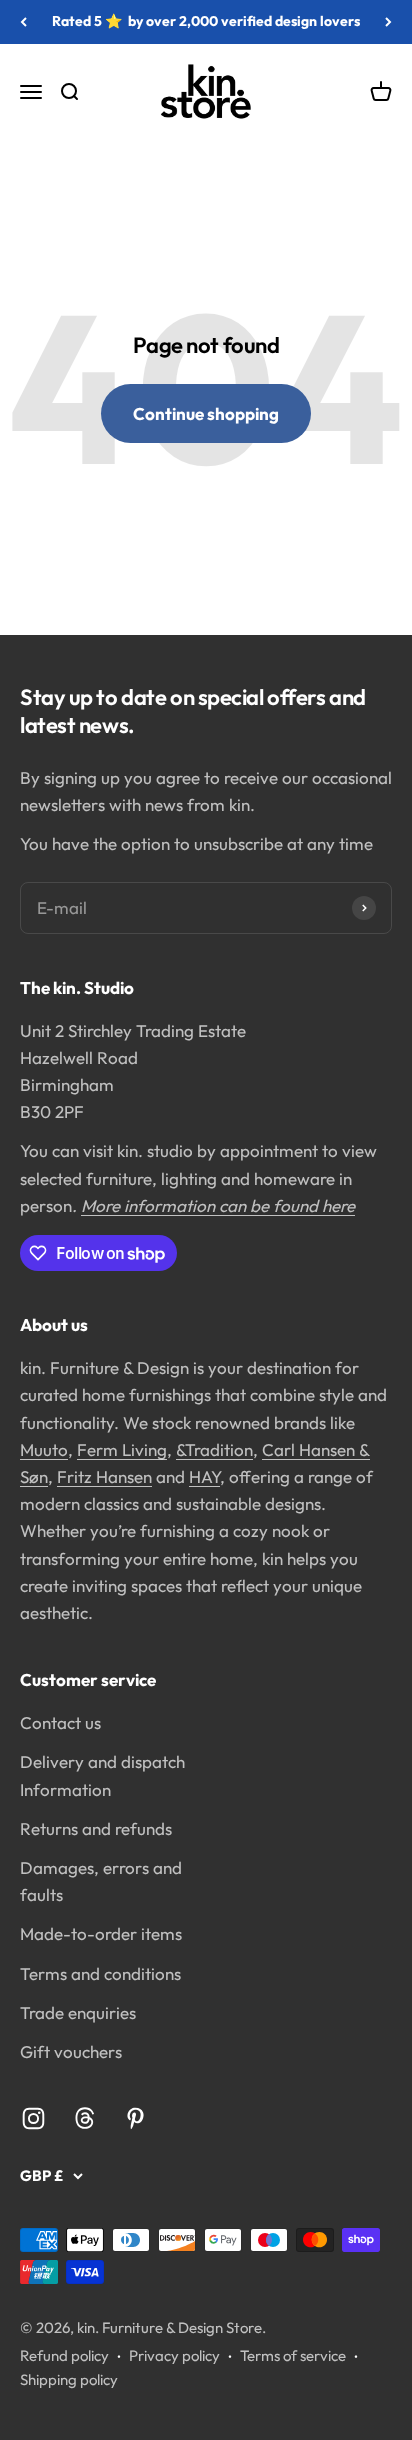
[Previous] (23, 22)
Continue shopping (206, 413)
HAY (204, 1476)
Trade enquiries (78, 2012)
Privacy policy (174, 2355)
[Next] (388, 22)
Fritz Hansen (104, 1476)
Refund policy (64, 2355)
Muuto (44, 1449)
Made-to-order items (101, 1933)
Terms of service (293, 2355)
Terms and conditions (100, 1973)
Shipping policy (69, 2379)
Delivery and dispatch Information (102, 1775)
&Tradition (214, 1449)
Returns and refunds (96, 1828)
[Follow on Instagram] (33, 2118)
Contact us (60, 1722)
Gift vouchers (71, 2051)
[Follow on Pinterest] (135, 2118)
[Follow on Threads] (84, 2118)
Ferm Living (122, 1449)
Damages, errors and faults (101, 1881)
